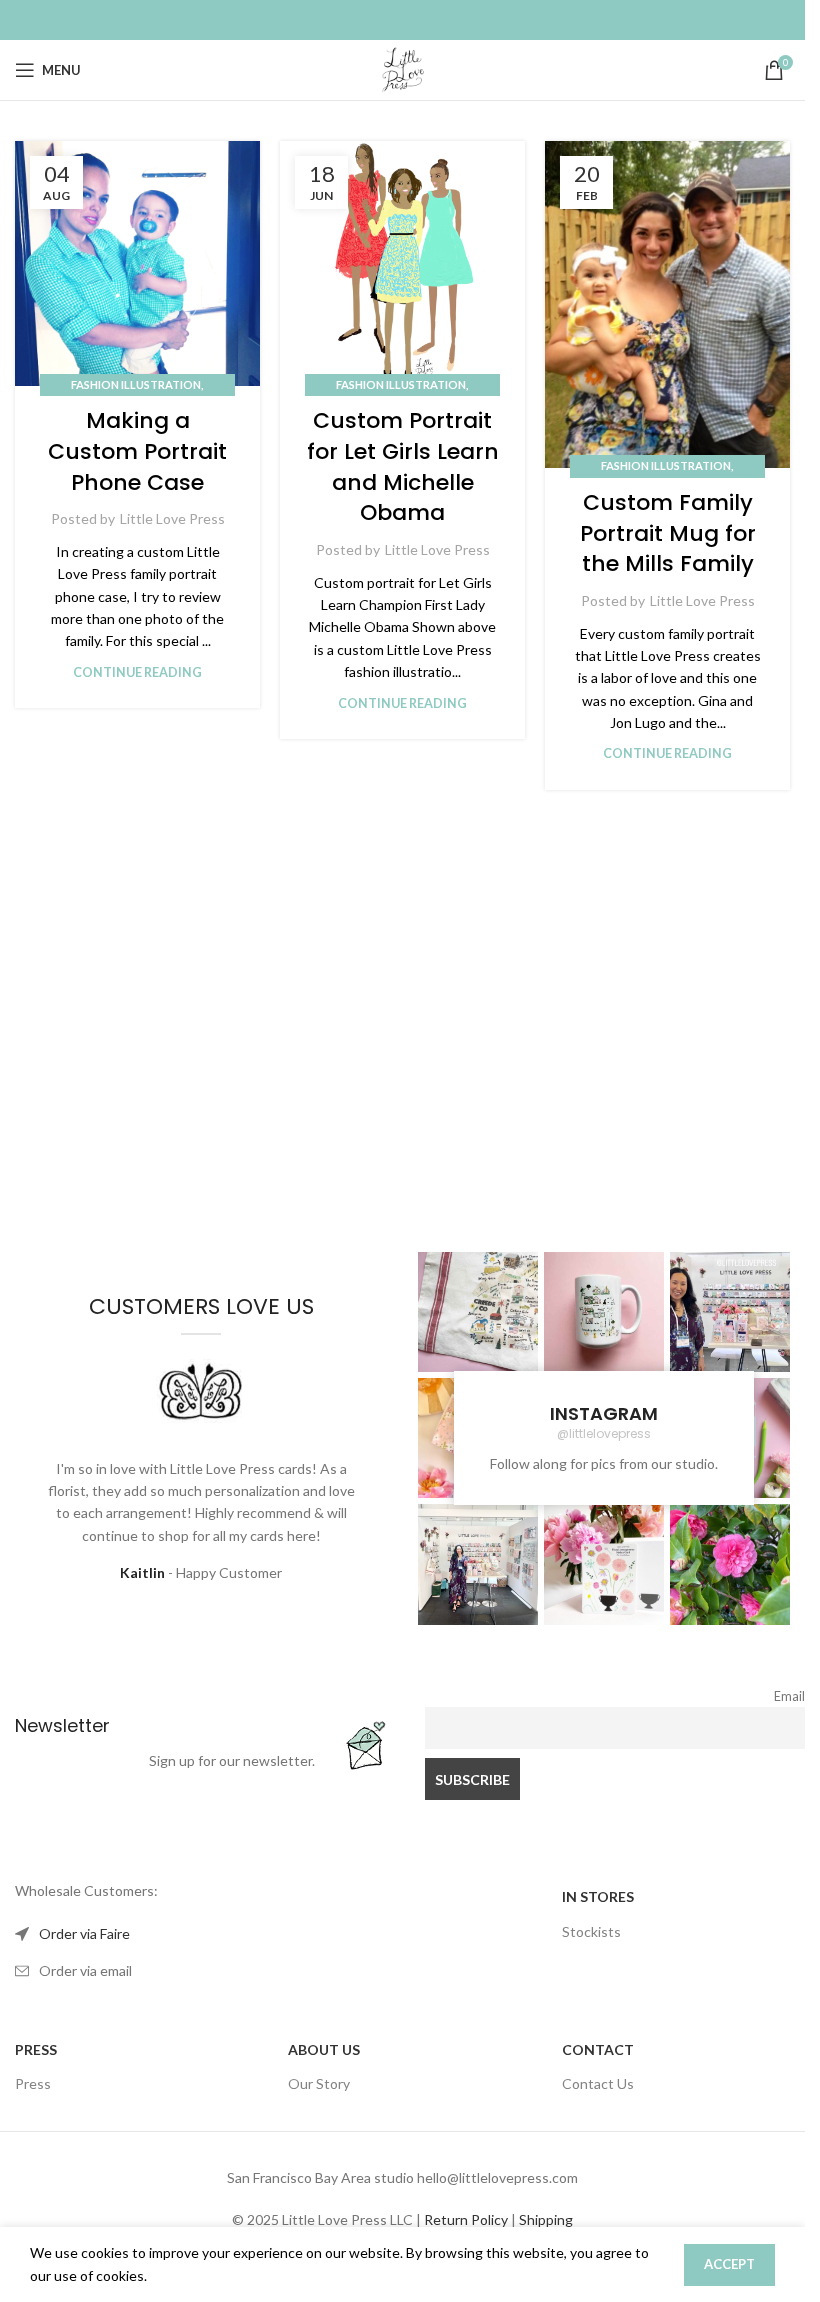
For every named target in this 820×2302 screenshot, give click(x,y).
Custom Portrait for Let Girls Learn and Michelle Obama (403, 466)
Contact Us (598, 2083)
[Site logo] (403, 68)
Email (789, 1696)
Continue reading (137, 672)
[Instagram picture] (478, 1312)
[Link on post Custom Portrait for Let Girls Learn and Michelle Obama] (402, 263)
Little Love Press (172, 518)
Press (33, 2083)
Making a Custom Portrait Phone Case (137, 451)
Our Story (319, 2083)
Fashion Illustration (136, 384)
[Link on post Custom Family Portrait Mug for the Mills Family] (667, 304)
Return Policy (466, 2219)
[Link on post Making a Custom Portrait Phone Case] (137, 263)
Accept (729, 2264)
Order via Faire (84, 1933)
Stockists (591, 1931)
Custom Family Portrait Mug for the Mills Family (668, 533)
